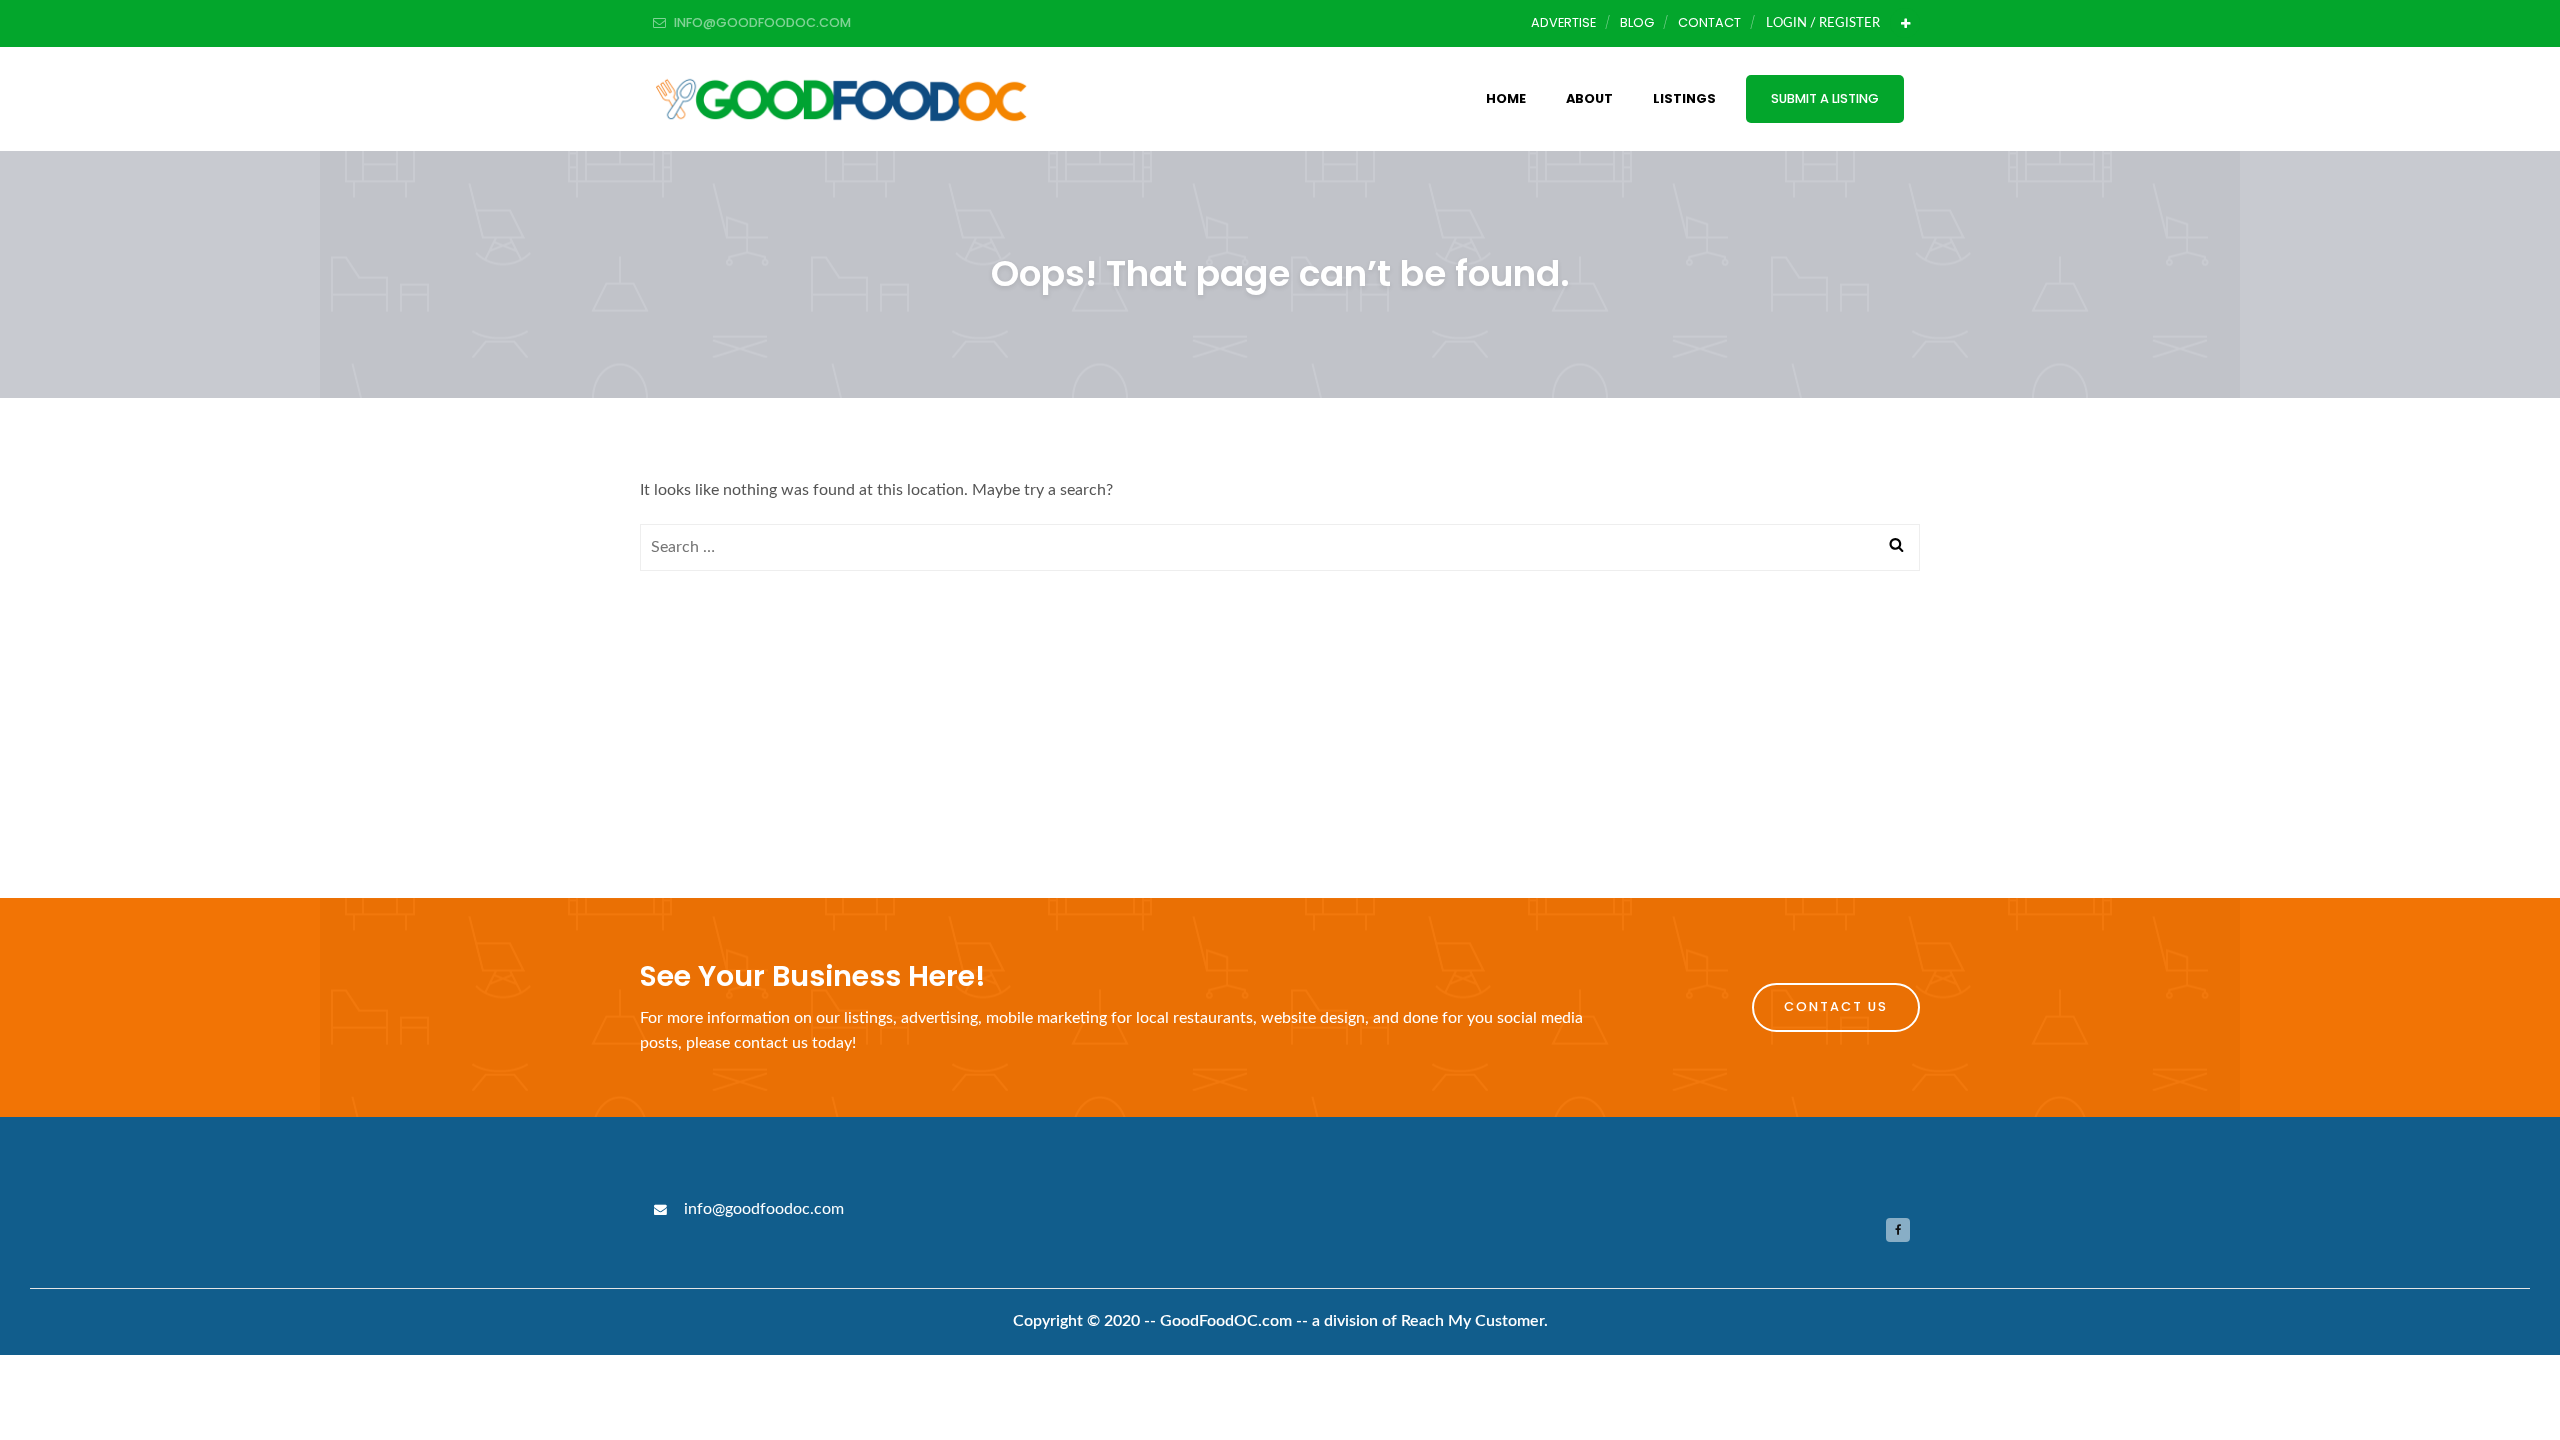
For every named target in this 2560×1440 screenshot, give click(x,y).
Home (1506, 98)
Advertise (1563, 22)
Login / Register (1823, 23)
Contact (1709, 22)
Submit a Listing (1825, 98)
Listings (1684, 98)
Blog (1637, 22)
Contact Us (1836, 1006)
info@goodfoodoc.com (762, 1209)
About (1589, 98)
